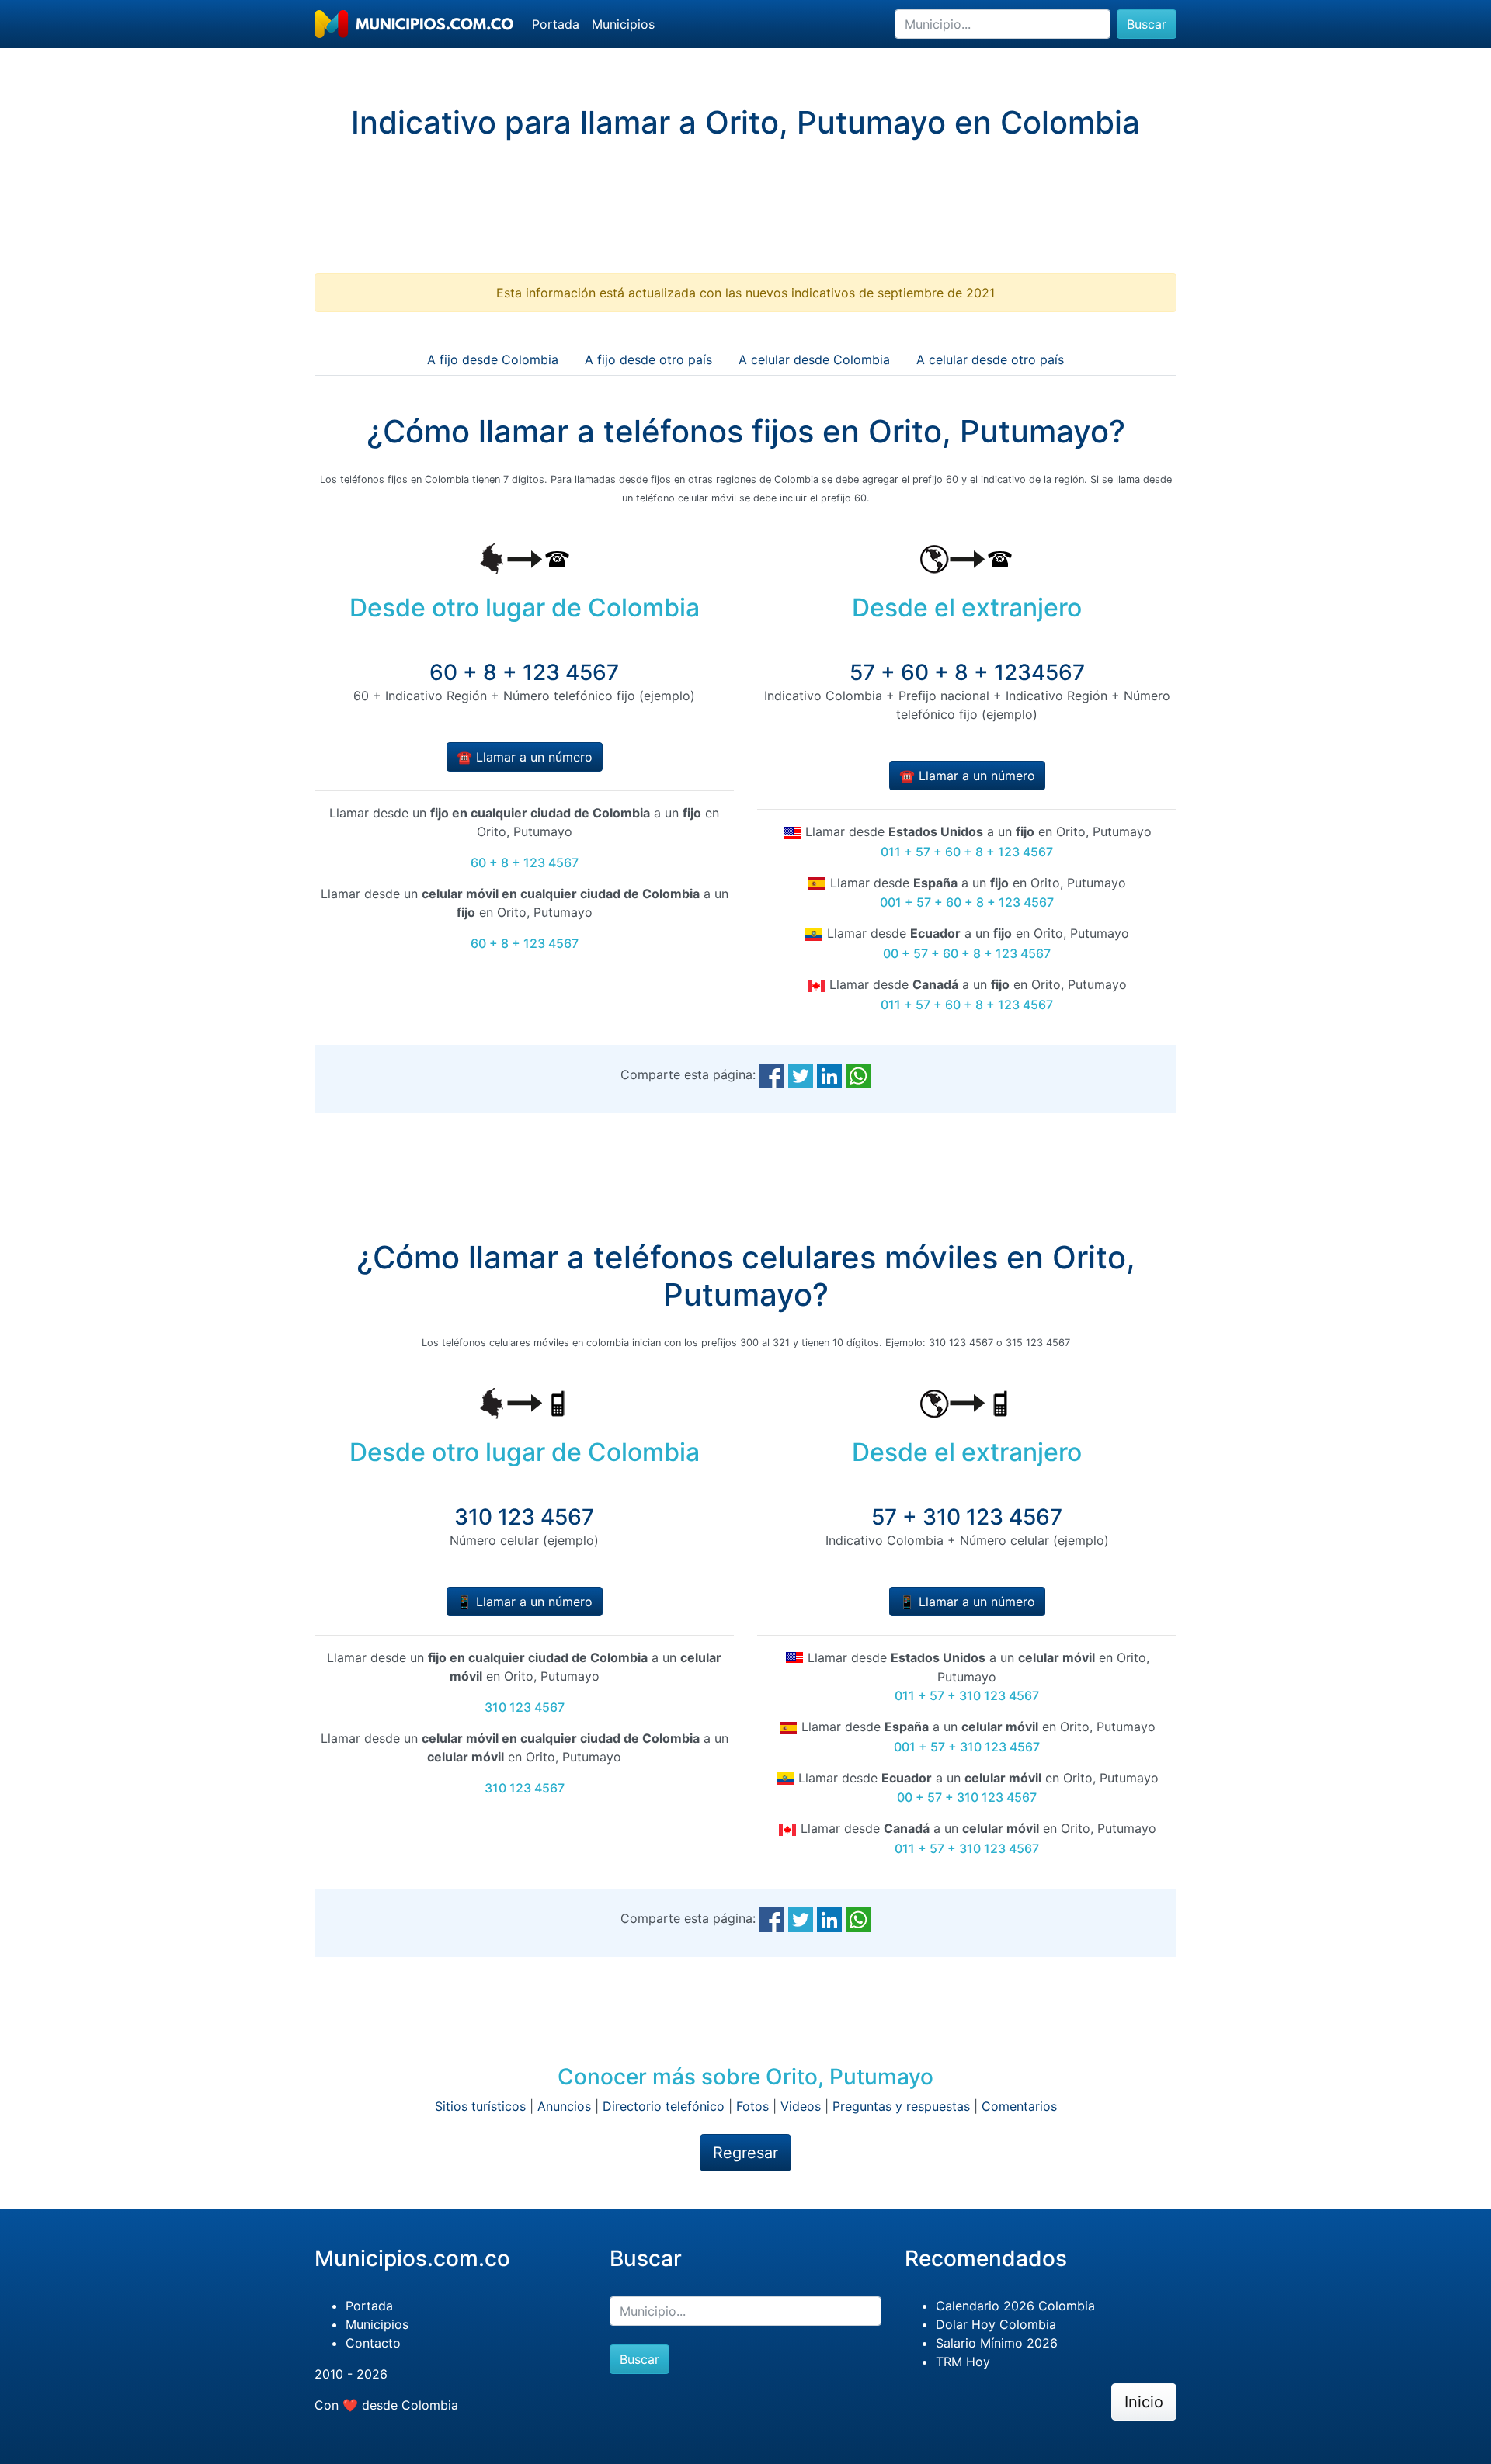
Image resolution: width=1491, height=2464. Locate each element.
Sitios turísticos (480, 2106)
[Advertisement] (745, 220)
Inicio (1144, 2402)
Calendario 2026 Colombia (1015, 2306)
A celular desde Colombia (814, 359)
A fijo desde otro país (648, 359)
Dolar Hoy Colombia (996, 2324)
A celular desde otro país (990, 359)
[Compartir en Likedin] (829, 1074)
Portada (556, 24)
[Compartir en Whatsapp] (858, 1074)
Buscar (1147, 24)
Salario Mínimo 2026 (997, 2343)
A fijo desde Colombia (493, 359)
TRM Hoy (963, 2362)
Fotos (752, 2106)
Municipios (623, 24)
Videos (801, 2106)
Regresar (745, 2153)
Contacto (373, 2343)
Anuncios (564, 2106)
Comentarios (1019, 2106)
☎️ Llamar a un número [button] (525, 757)
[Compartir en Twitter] (801, 1074)
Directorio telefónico (664, 2106)
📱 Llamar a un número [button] (525, 1602)
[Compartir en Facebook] (772, 1074)
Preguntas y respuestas (901, 2106)
